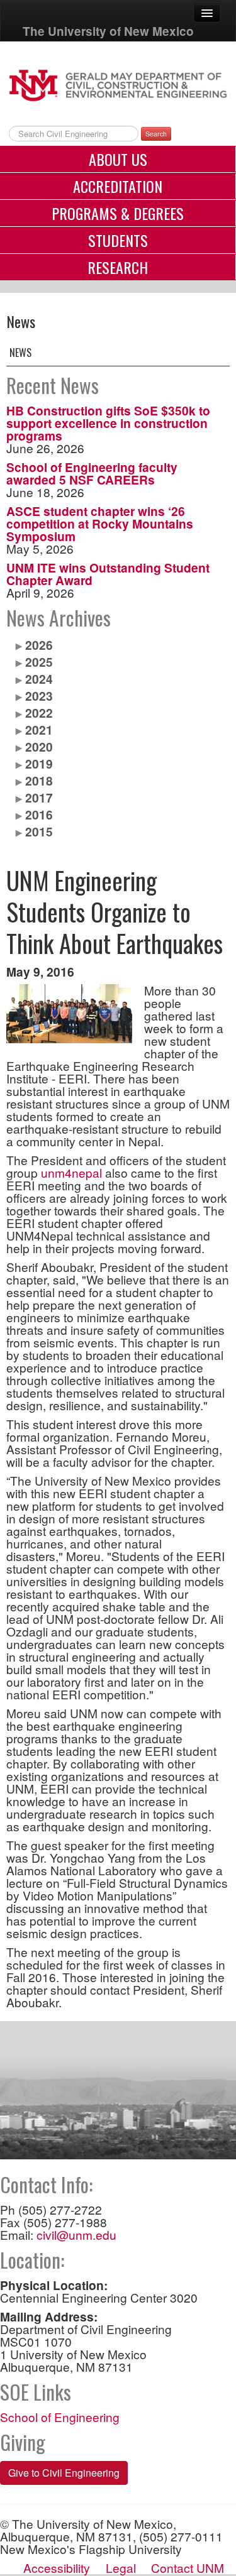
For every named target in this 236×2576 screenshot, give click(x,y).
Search (156, 134)
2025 (39, 662)
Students (118, 240)
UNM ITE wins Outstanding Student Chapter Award (108, 574)
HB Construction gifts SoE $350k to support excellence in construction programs (108, 423)
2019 (39, 764)
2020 (39, 747)
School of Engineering (60, 2417)
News (20, 353)
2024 (39, 679)
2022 (39, 713)
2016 (39, 814)
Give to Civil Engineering (64, 2473)
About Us (118, 159)
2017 (39, 797)
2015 (39, 831)
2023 (39, 696)
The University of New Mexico (108, 31)
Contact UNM (188, 2568)
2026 (39, 645)
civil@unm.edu (76, 2234)
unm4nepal (71, 1172)
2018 (39, 781)
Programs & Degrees (118, 213)
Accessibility (57, 2568)
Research (118, 267)
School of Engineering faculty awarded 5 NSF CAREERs (92, 473)
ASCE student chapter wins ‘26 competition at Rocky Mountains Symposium (100, 523)
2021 (39, 730)
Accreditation (118, 186)
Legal (121, 2568)
